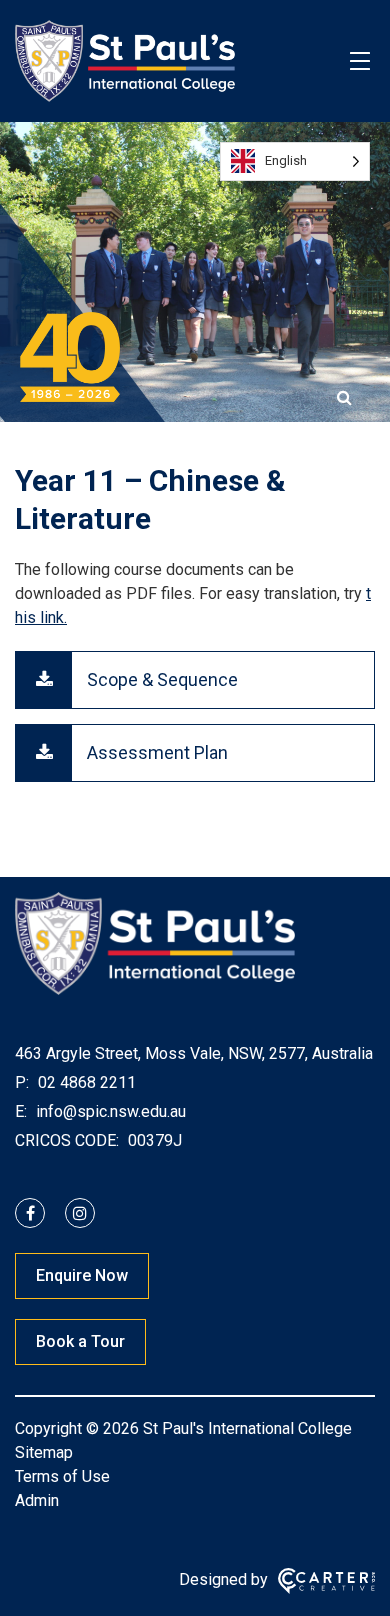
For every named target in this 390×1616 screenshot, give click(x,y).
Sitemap (44, 1452)
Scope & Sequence (162, 679)
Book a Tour (80, 1341)
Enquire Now (82, 1275)
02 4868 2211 (85, 1082)
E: (21, 1111)
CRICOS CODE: (67, 1140)
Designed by (223, 1579)
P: (22, 1082)
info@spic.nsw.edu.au (109, 1111)
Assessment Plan (157, 752)
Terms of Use (62, 1476)
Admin (37, 1500)
